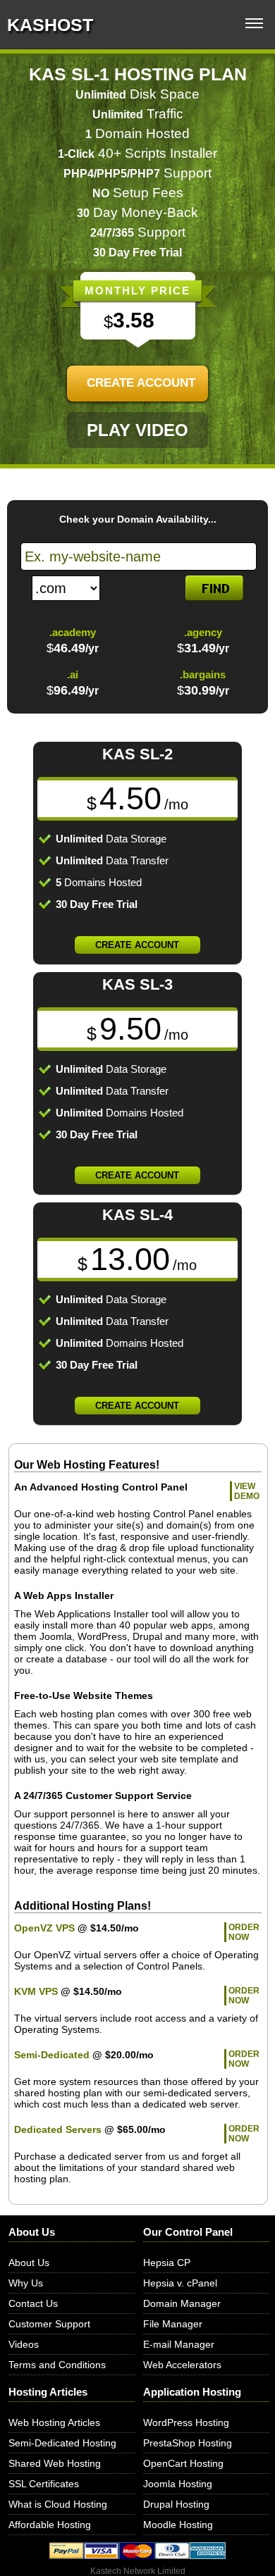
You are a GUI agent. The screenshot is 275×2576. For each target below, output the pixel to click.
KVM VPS (36, 1991)
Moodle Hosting (178, 2525)
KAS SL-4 (137, 1215)
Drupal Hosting (176, 2504)
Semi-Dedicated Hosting (62, 2443)
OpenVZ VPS (44, 1928)
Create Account (141, 383)
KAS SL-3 (137, 984)
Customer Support (49, 2324)
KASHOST (50, 25)
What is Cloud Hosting (58, 2504)
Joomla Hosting (178, 2484)
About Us (29, 2263)
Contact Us (33, 2303)
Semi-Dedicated (52, 2055)
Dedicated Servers (58, 2129)
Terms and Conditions (57, 2365)
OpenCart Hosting (183, 2463)
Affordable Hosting (50, 2525)
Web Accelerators (182, 2365)
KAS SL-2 (137, 754)
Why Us (26, 2283)
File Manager (173, 2324)
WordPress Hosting (186, 2422)
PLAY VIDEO (137, 430)
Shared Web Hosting (55, 2463)
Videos (24, 2344)
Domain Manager (182, 2303)
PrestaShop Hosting (188, 2443)
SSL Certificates (44, 2484)
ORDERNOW (244, 1932)
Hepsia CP (167, 2263)
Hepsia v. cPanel (180, 2283)
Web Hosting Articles (54, 2422)
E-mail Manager (179, 2344)
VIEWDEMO (247, 1491)
